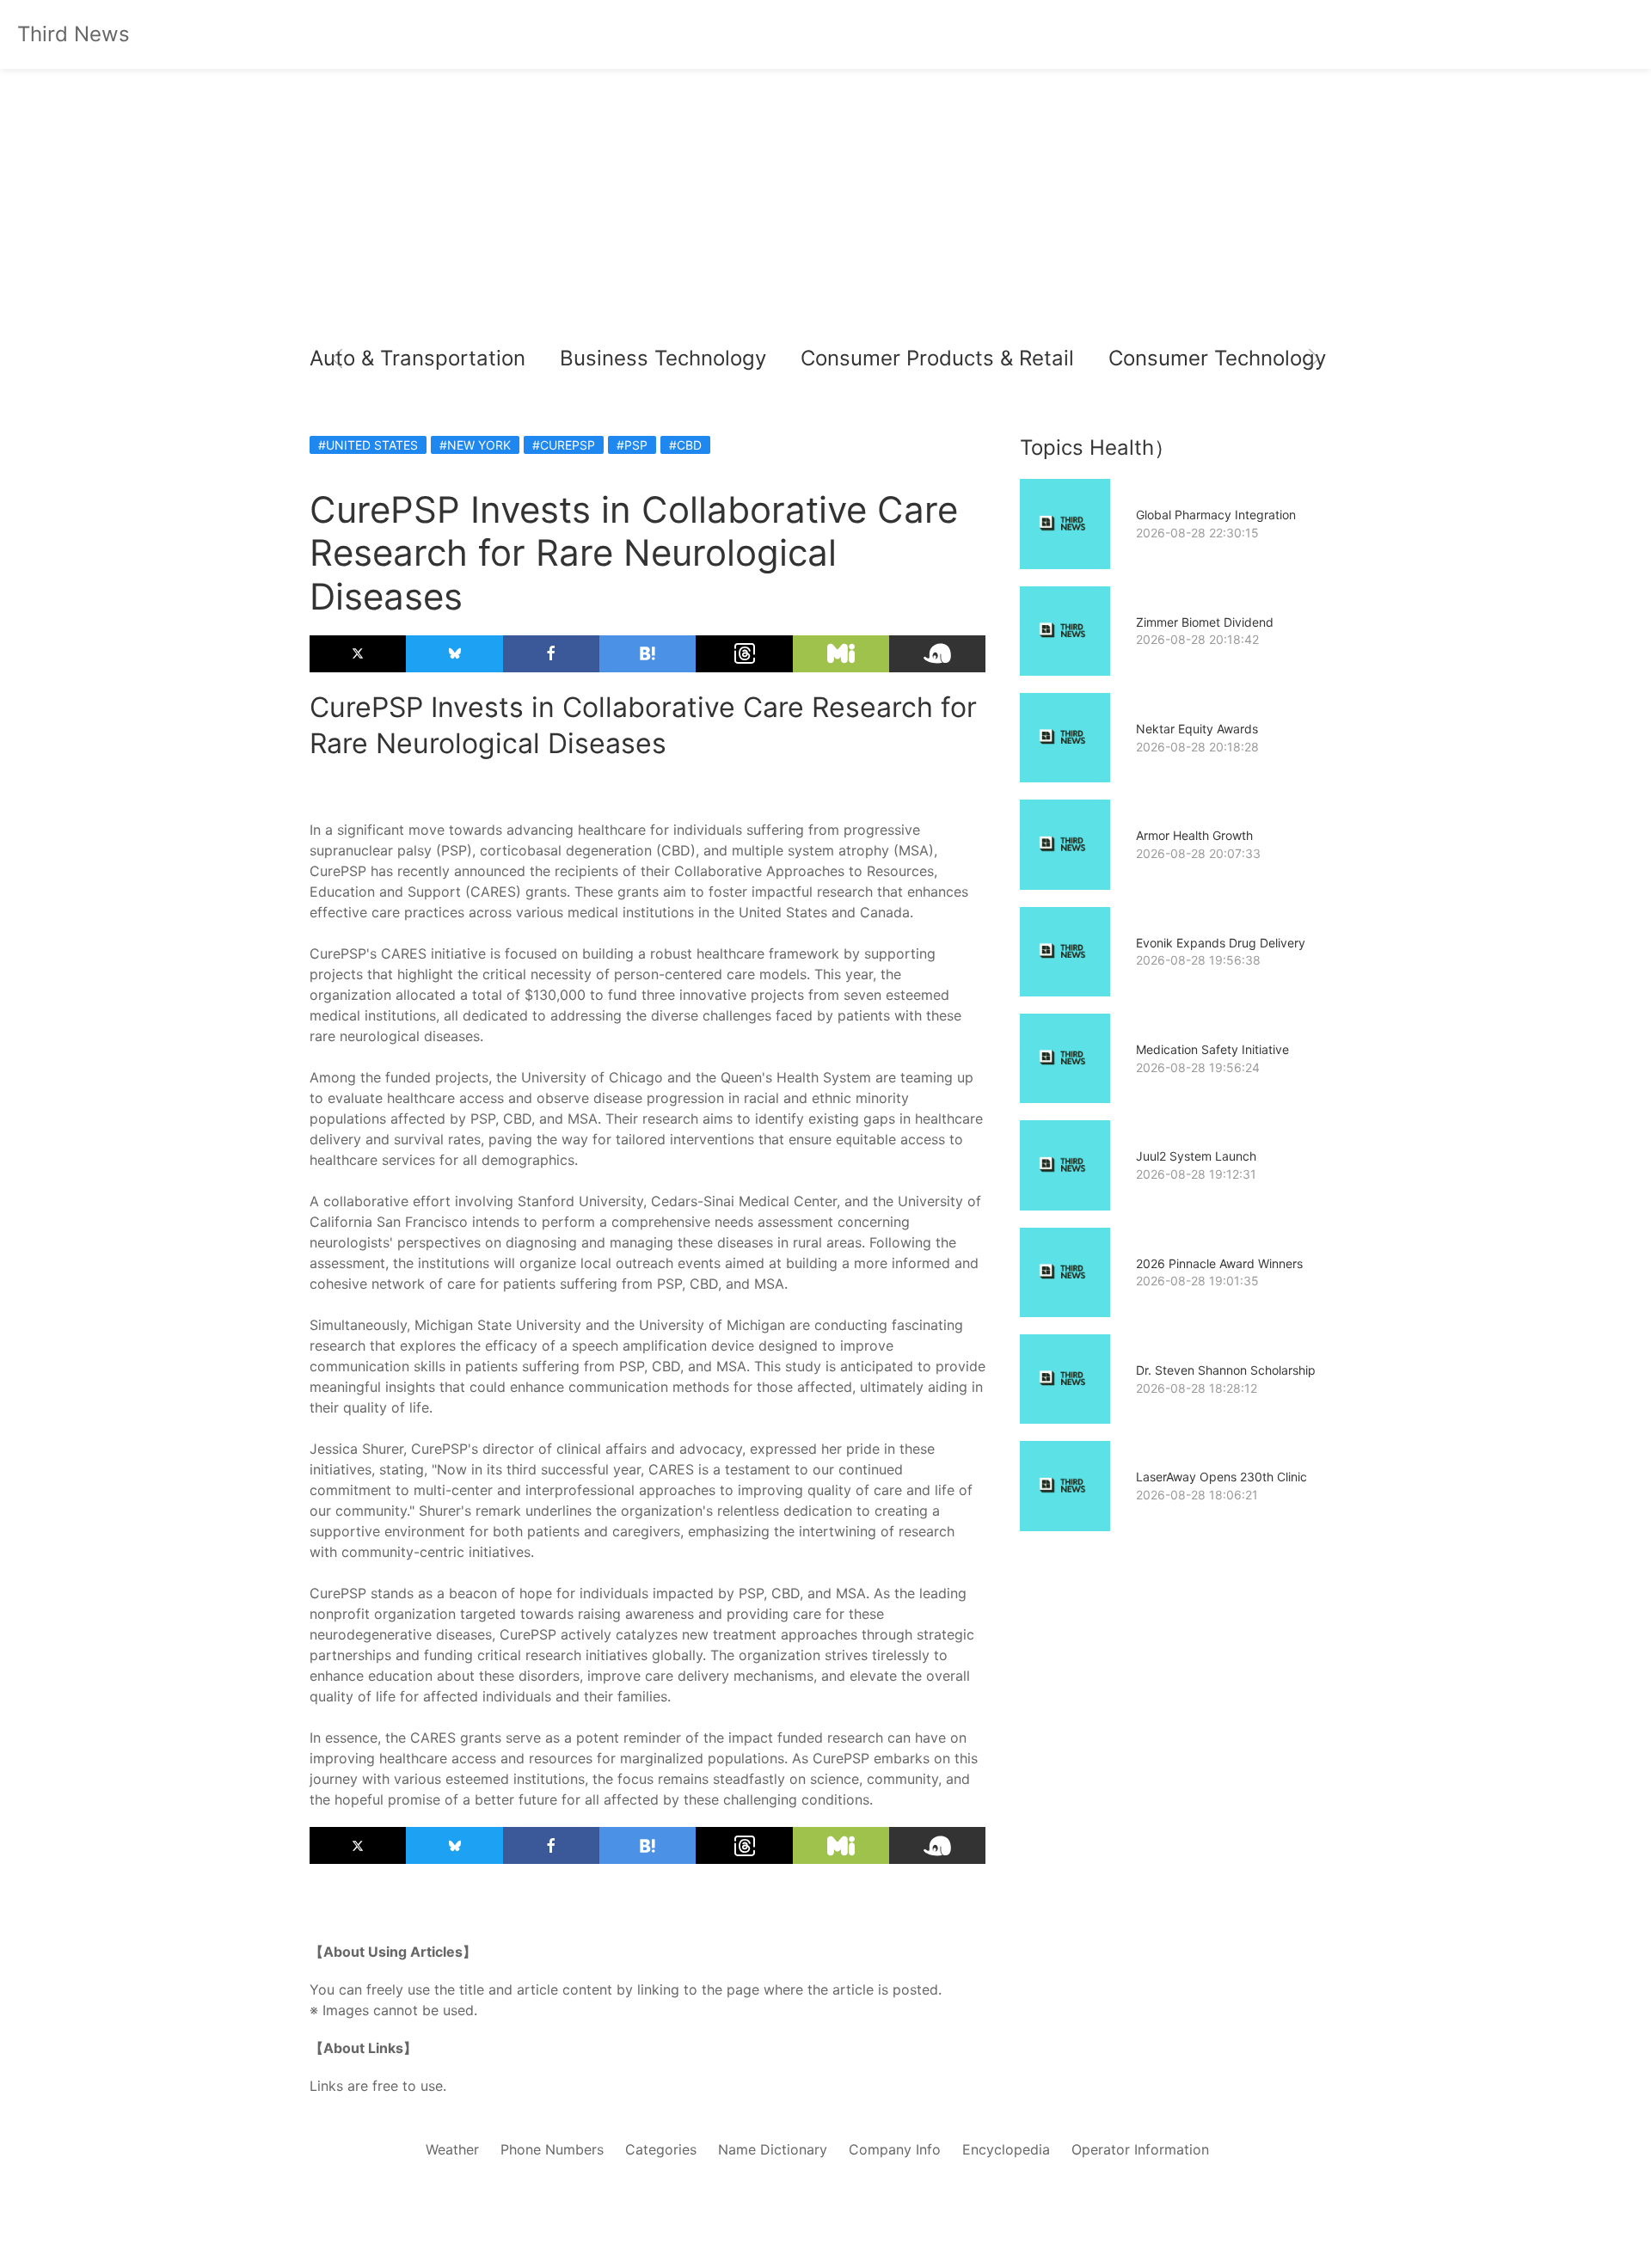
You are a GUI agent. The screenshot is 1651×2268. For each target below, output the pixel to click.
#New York (475, 445)
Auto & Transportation (417, 358)
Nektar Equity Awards (1197, 729)
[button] (337, 359)
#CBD (685, 445)
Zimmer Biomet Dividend (1205, 622)
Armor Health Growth (1194, 835)
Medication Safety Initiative (1212, 1049)
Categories (661, 2149)
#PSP (632, 445)
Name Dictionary (773, 2149)
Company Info (895, 2149)
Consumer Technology (1217, 358)
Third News (74, 34)
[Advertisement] (825, 206)
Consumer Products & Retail (937, 358)
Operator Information (1140, 2149)
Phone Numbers (552, 2149)
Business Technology (663, 358)
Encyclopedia (1006, 2149)
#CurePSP (564, 445)
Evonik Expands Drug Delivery (1221, 943)
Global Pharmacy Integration (1216, 515)
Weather (452, 2149)
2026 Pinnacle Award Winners (1219, 1263)
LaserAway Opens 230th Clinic (1221, 1477)
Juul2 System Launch (1196, 1156)
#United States (368, 445)
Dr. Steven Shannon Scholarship (1226, 1370)
